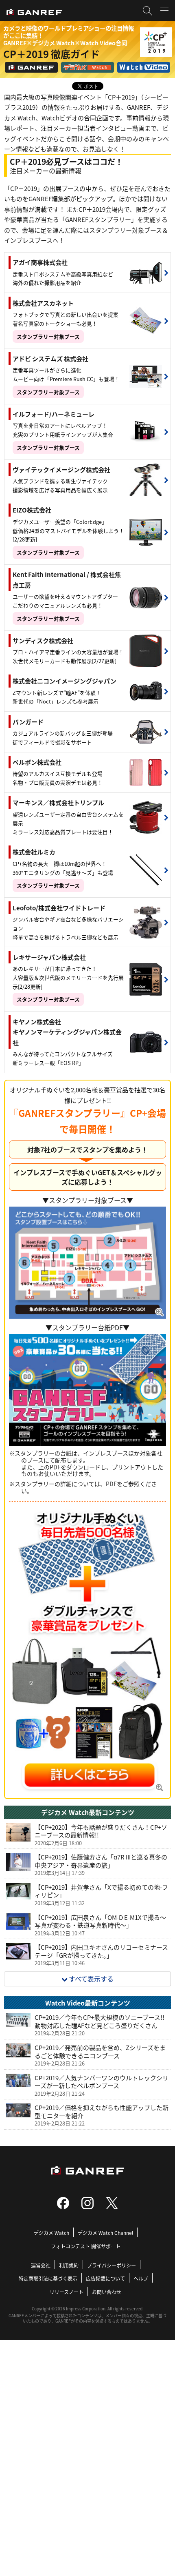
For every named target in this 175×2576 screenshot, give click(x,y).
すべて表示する (91, 1979)
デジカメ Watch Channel (105, 2233)
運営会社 (41, 2265)
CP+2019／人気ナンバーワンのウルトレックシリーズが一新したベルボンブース (102, 2082)
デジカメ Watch (87, 67)
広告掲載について (105, 2278)
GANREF (31, 67)
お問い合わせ (107, 2292)
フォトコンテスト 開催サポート (86, 2246)
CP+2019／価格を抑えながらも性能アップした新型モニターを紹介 (102, 2111)
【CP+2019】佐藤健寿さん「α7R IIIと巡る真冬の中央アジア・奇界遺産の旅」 (101, 1861)
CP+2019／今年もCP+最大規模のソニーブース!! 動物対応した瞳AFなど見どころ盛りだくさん (100, 2021)
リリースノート (67, 2292)
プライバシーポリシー (112, 2265)
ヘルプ (141, 2278)
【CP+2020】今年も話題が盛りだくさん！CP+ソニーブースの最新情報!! (101, 1831)
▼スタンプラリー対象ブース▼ (88, 1200)
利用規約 (69, 2265)
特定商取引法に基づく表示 (48, 2278)
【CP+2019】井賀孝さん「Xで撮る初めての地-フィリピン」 (101, 1891)
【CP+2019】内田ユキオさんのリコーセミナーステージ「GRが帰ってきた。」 (101, 1951)
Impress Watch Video (144, 67)
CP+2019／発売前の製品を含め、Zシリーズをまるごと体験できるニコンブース (100, 2051)
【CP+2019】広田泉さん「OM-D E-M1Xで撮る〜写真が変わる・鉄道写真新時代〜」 (100, 1921)
